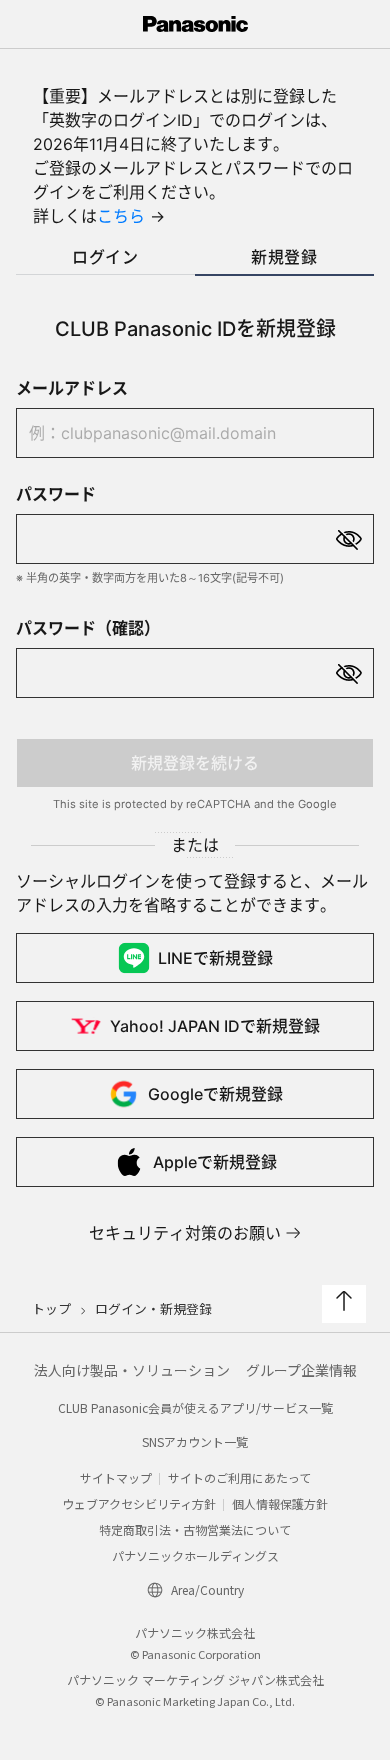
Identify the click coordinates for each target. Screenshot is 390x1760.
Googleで (215, 1094)
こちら (121, 216)
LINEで (215, 958)
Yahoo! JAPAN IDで (215, 1026)
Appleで (215, 1162)
